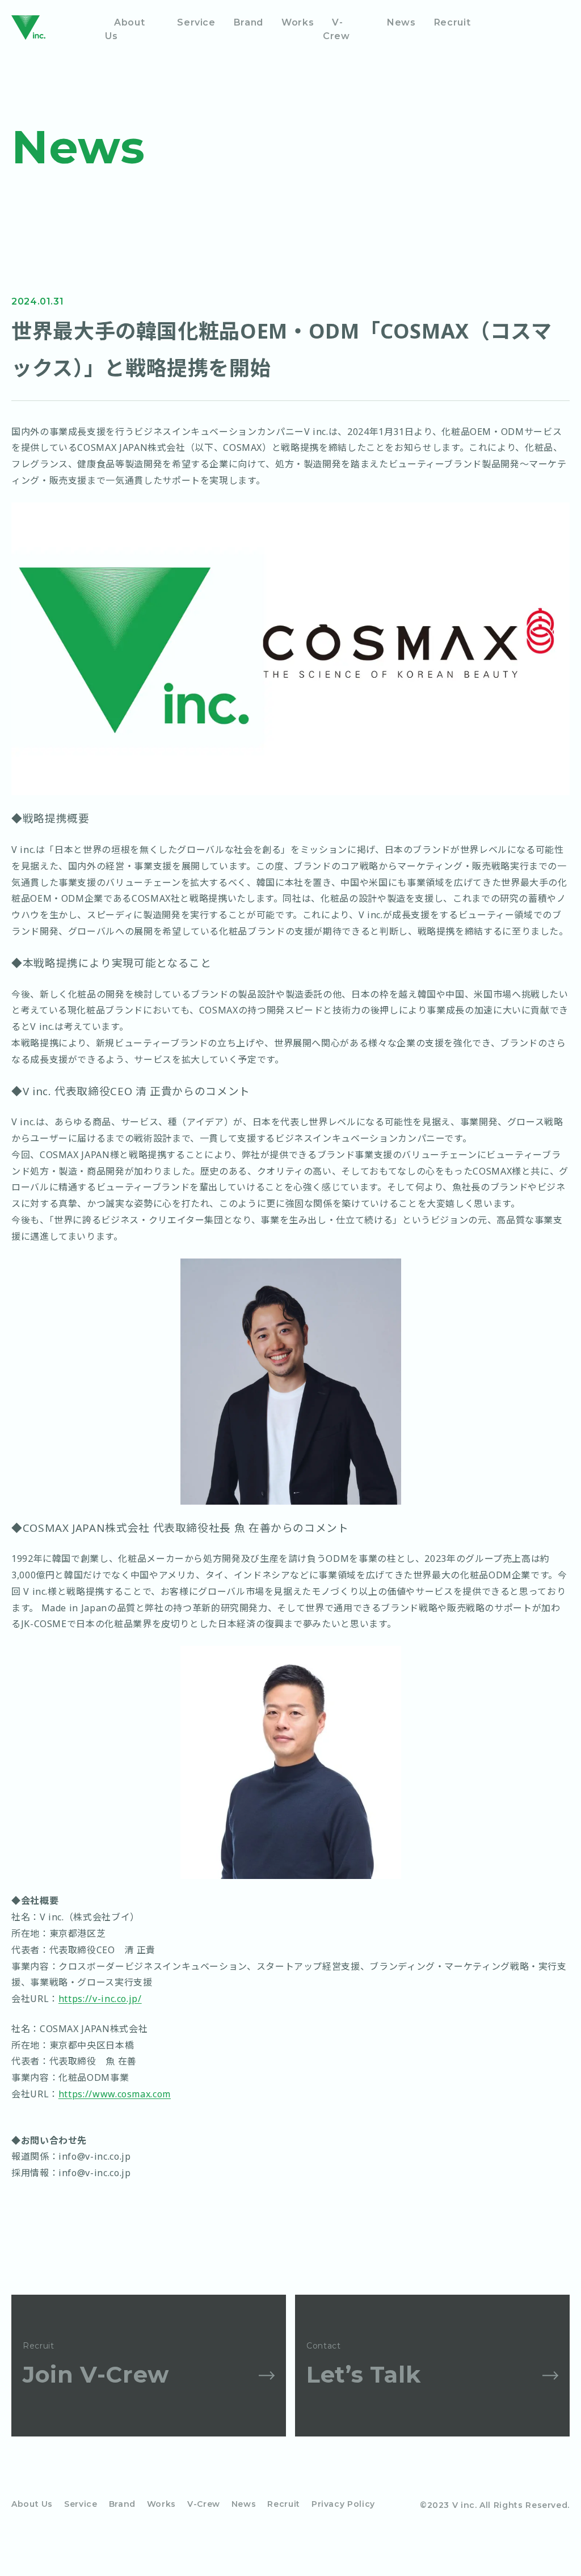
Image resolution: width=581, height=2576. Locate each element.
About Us (125, 29)
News (401, 22)
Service (196, 22)
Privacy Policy (343, 2504)
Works (298, 22)
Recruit (452, 22)
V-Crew (336, 29)
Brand (249, 22)
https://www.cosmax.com (115, 2094)
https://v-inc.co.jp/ (100, 1999)
